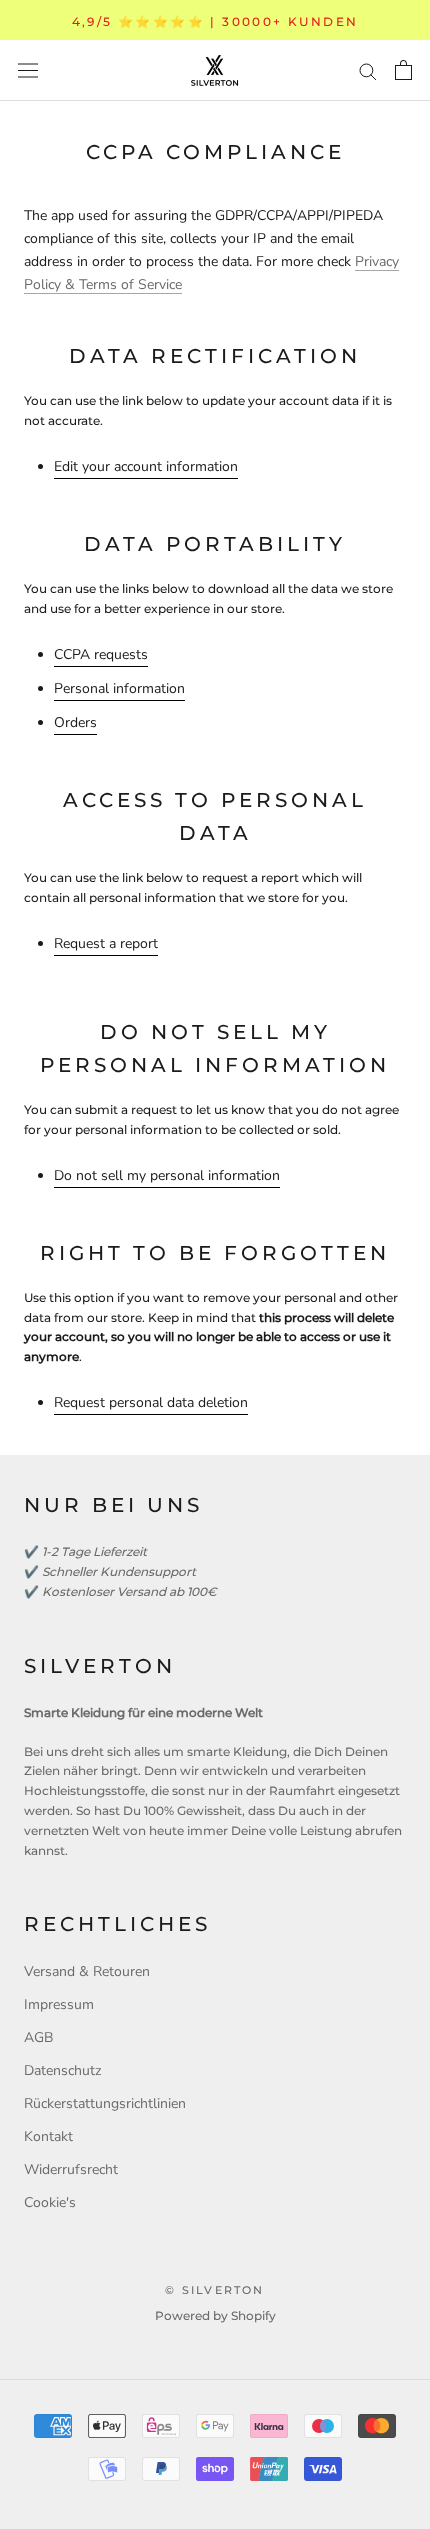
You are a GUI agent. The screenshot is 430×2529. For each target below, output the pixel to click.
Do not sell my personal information (167, 1175)
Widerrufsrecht (71, 2169)
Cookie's (50, 2202)
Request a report (106, 943)
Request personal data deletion (151, 1402)
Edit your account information (146, 466)
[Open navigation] (28, 70)
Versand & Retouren (87, 1971)
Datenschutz (62, 2070)
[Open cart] (403, 70)
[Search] (368, 70)
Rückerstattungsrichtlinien (105, 2103)
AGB (38, 2037)
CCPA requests (101, 654)
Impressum (59, 2004)
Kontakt (48, 2136)
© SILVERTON (214, 2290)
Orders (75, 722)
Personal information (119, 688)
